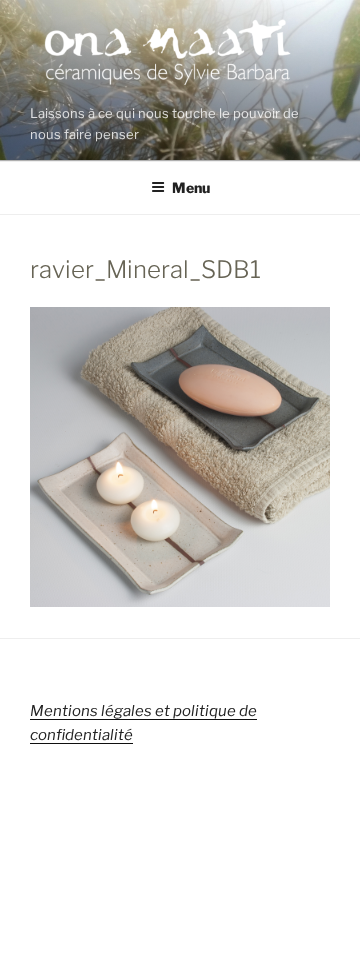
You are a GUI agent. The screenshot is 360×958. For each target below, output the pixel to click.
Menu (191, 187)
